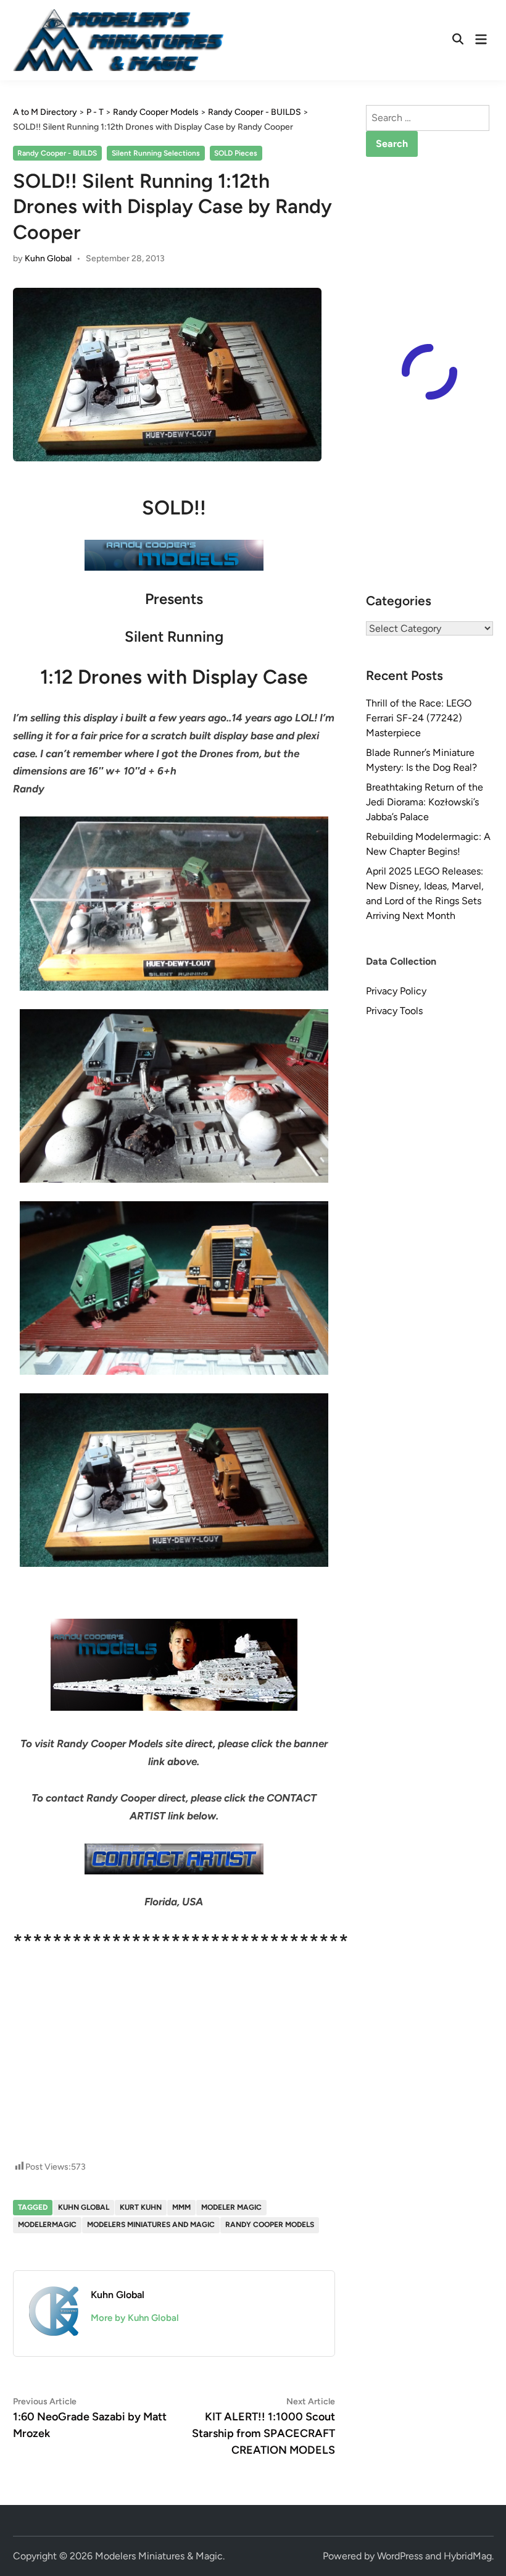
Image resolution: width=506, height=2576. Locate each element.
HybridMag (468, 2556)
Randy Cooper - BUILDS (57, 153)
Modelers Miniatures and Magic (151, 2225)
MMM (181, 2207)
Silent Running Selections (156, 153)
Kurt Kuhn (141, 2207)
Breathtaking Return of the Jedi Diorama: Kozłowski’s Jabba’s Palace (425, 802)
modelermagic (47, 2225)
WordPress (400, 2556)
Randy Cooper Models (270, 2225)
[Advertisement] (174, 2010)
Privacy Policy (396, 991)
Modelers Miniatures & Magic (159, 2556)
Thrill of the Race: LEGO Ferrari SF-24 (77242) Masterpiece (419, 718)
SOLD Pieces (236, 153)
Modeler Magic (231, 2207)
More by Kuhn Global (135, 2318)
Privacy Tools (394, 1011)
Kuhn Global (48, 258)
